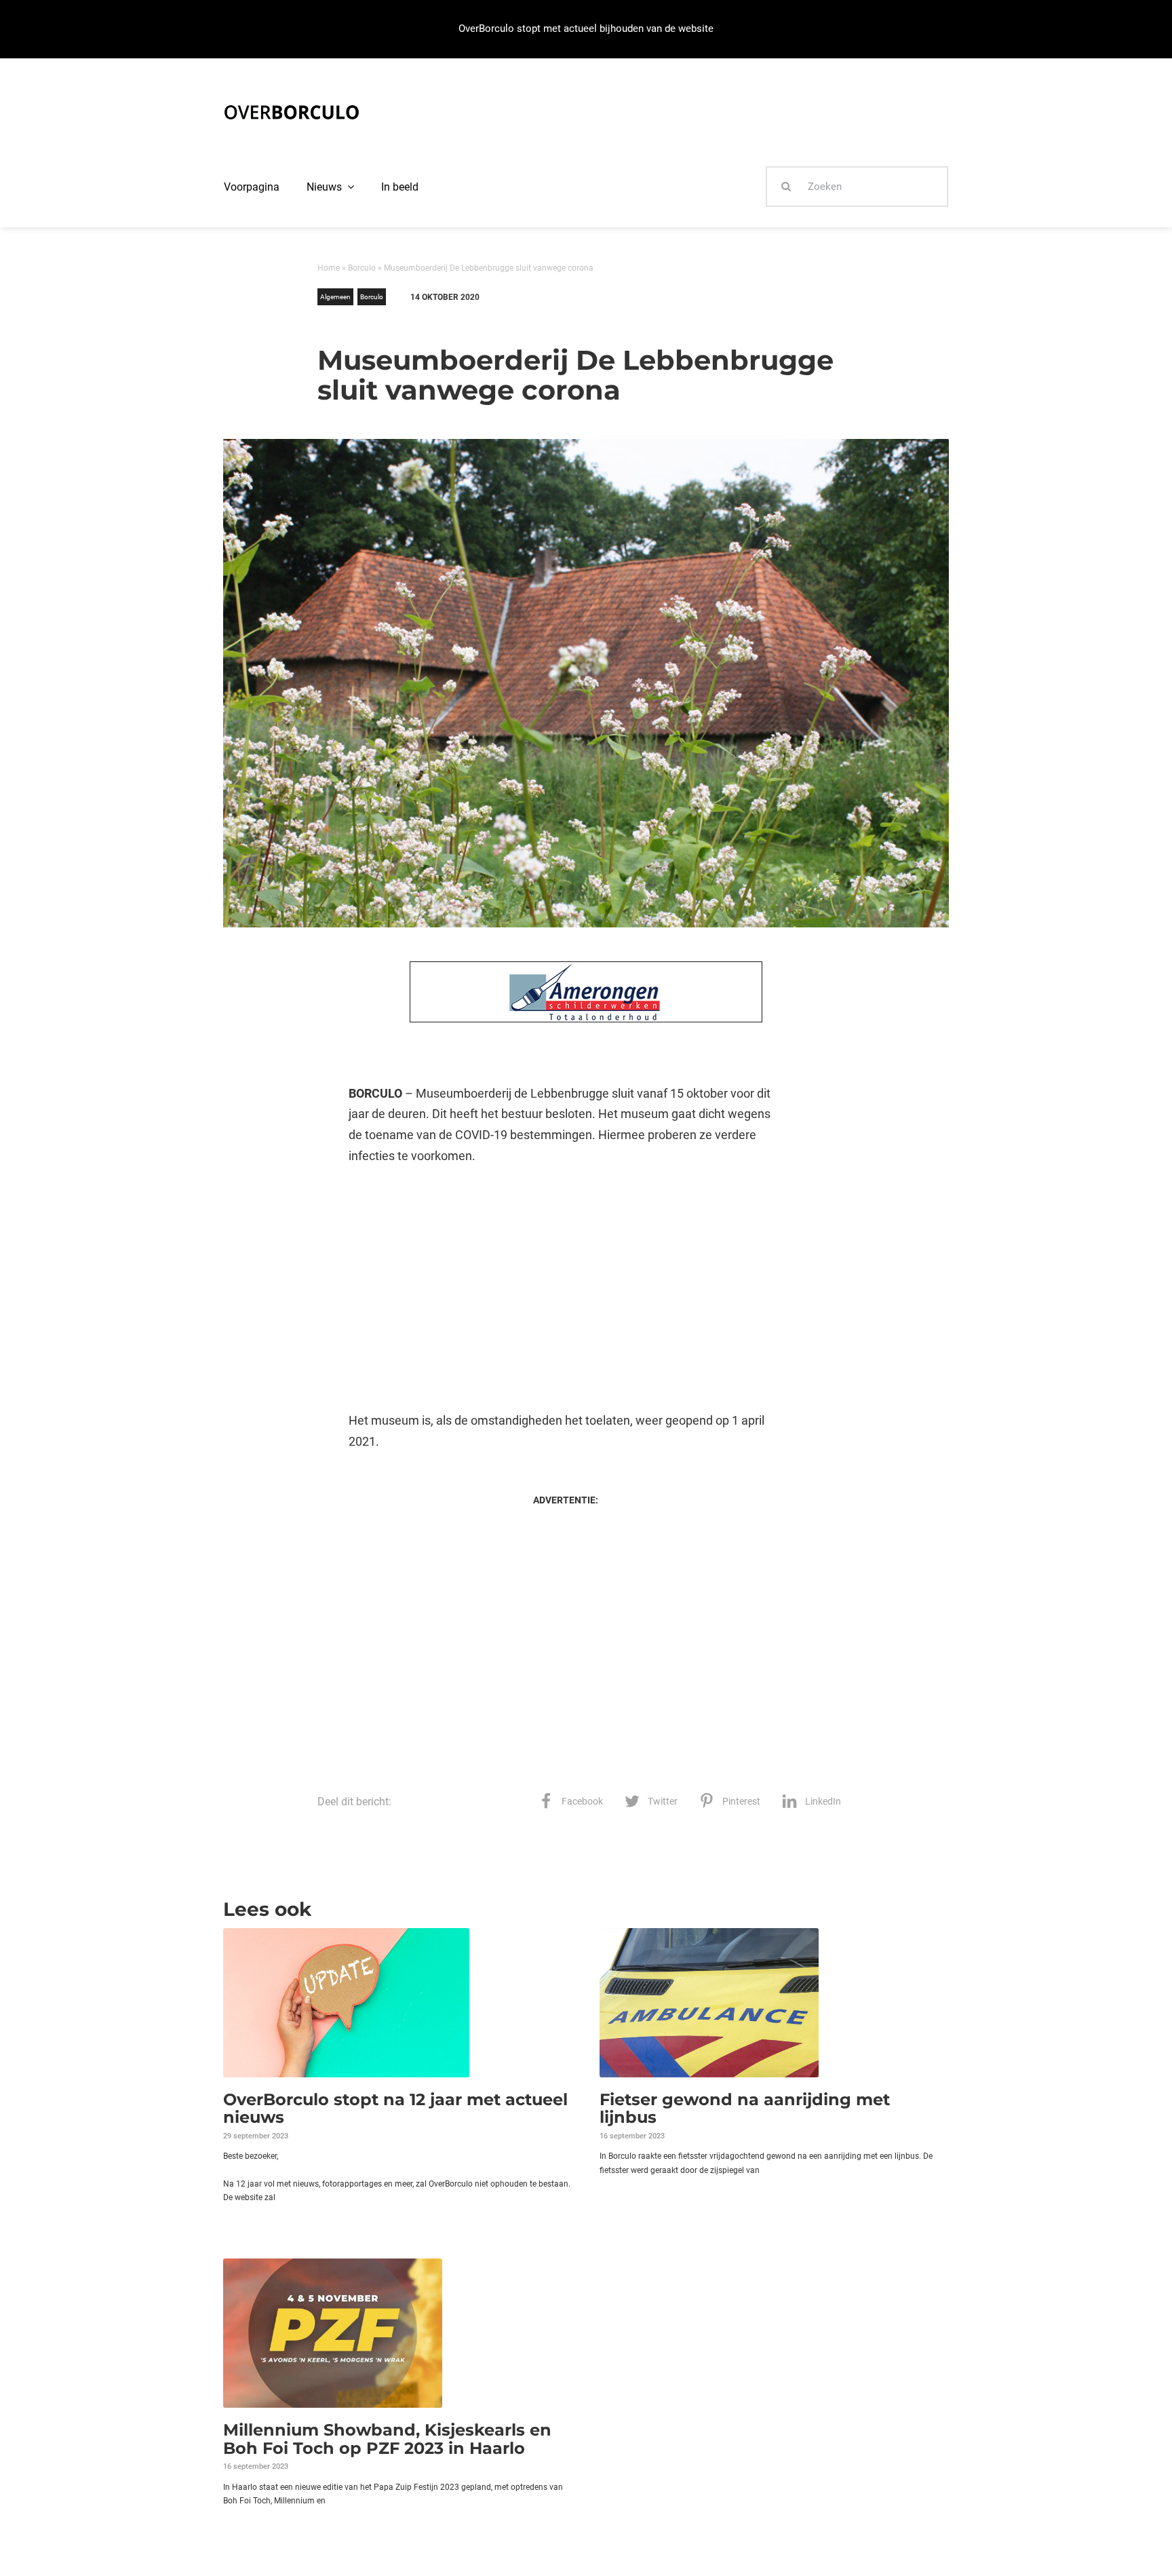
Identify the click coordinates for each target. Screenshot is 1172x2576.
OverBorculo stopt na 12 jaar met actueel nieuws (395, 2108)
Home (329, 268)
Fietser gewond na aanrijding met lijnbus (745, 2108)
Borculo (362, 268)
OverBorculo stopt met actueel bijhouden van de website (586, 28)
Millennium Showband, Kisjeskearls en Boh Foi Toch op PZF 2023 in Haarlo (387, 2439)
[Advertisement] (565, 1288)
